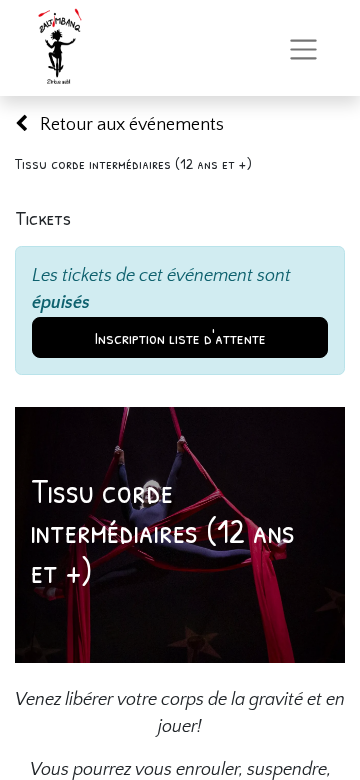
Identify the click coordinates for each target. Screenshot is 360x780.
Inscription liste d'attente (180, 337)
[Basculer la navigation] (303, 47)
